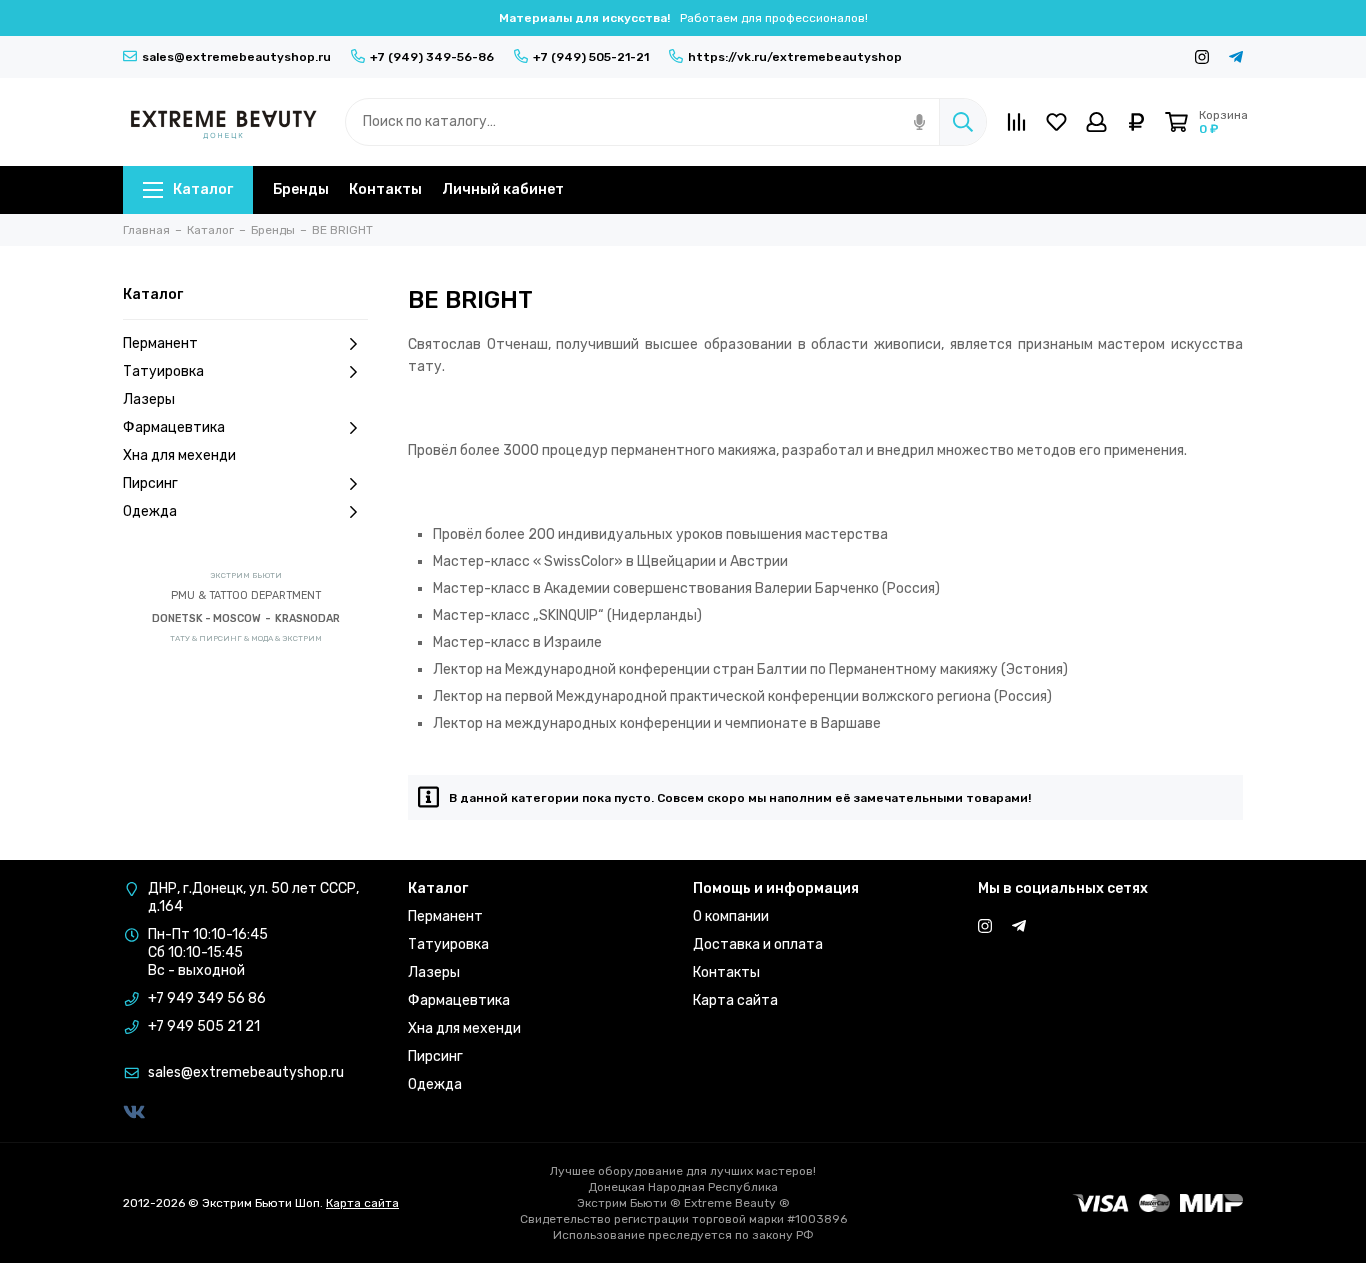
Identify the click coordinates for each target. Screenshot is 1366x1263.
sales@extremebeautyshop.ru (236, 57)
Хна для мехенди (179, 455)
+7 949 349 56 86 (207, 998)
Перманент (160, 343)
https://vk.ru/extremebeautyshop (795, 57)
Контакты (385, 189)
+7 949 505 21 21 (204, 1026)
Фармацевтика (174, 427)
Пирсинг (150, 483)
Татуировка (163, 371)
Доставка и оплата (758, 944)
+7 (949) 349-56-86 (432, 57)
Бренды (301, 189)
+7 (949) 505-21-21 (591, 57)
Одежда (150, 511)
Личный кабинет (503, 189)
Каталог (203, 189)
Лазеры (149, 399)
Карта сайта (735, 1000)
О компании (731, 916)
